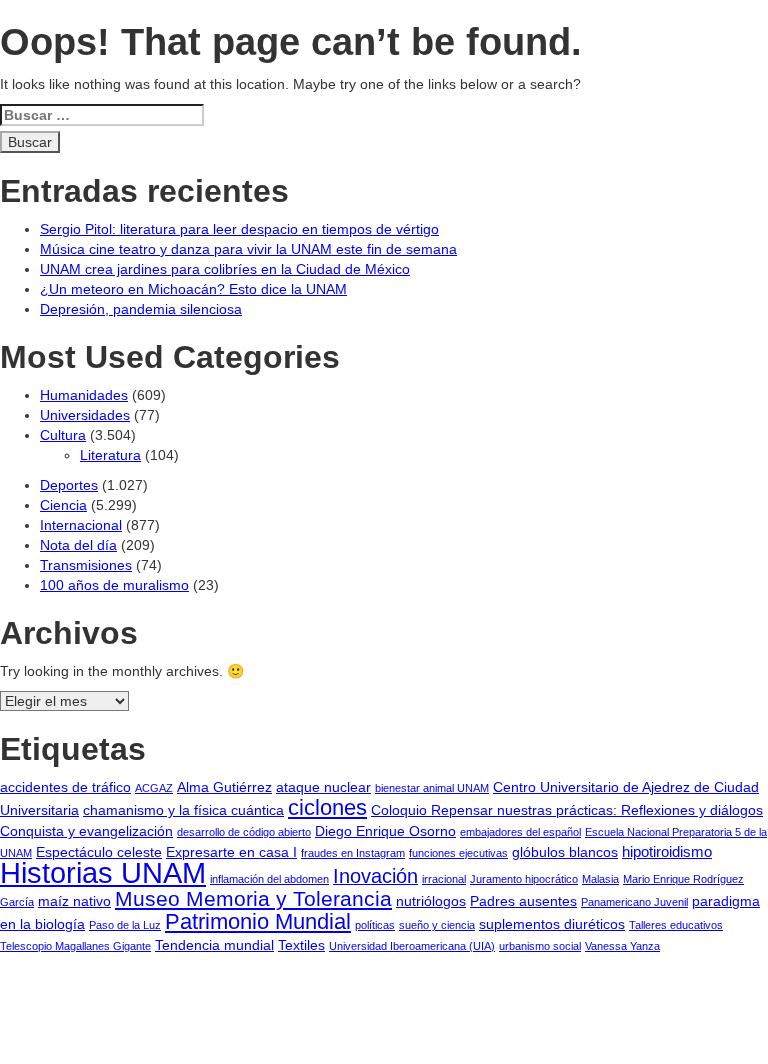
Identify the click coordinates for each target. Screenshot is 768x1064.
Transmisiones (86, 565)
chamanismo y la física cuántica (183, 810)
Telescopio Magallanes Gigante (75, 946)
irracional (444, 879)
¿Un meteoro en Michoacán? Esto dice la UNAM (193, 289)
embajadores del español (520, 832)
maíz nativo (74, 901)
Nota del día (78, 545)
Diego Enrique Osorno (385, 831)
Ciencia (63, 505)
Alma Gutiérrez (224, 787)
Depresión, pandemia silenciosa (141, 309)
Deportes (69, 485)
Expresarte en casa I (231, 852)
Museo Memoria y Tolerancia (253, 898)
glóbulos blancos (565, 852)
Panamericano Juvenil (634, 902)
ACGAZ (154, 788)
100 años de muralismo (114, 585)
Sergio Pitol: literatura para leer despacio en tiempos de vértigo (239, 229)
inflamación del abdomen (269, 879)
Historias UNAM (103, 872)
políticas (375, 925)
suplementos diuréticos (552, 924)
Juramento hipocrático (524, 879)
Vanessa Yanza (622, 946)
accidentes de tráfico (65, 787)
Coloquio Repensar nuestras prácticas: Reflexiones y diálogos (567, 810)
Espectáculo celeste (99, 852)
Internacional (81, 525)
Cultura (63, 435)
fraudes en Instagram (353, 853)
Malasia (600, 879)
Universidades (85, 415)
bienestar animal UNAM (432, 788)
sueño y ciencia (437, 925)
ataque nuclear (323, 787)
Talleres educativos (676, 925)
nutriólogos (431, 901)
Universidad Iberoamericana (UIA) (412, 946)
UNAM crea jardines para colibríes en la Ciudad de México (225, 269)
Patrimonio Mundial (258, 921)
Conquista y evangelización (86, 831)
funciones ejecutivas (458, 853)
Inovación (375, 876)
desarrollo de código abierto (244, 832)
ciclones (327, 807)
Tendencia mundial (214, 945)
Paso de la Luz (125, 925)
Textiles (301, 945)
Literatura (110, 455)
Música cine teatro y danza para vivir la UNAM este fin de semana (248, 249)
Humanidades (84, 395)
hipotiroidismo (667, 851)
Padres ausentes (523, 901)
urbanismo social (540, 946)
